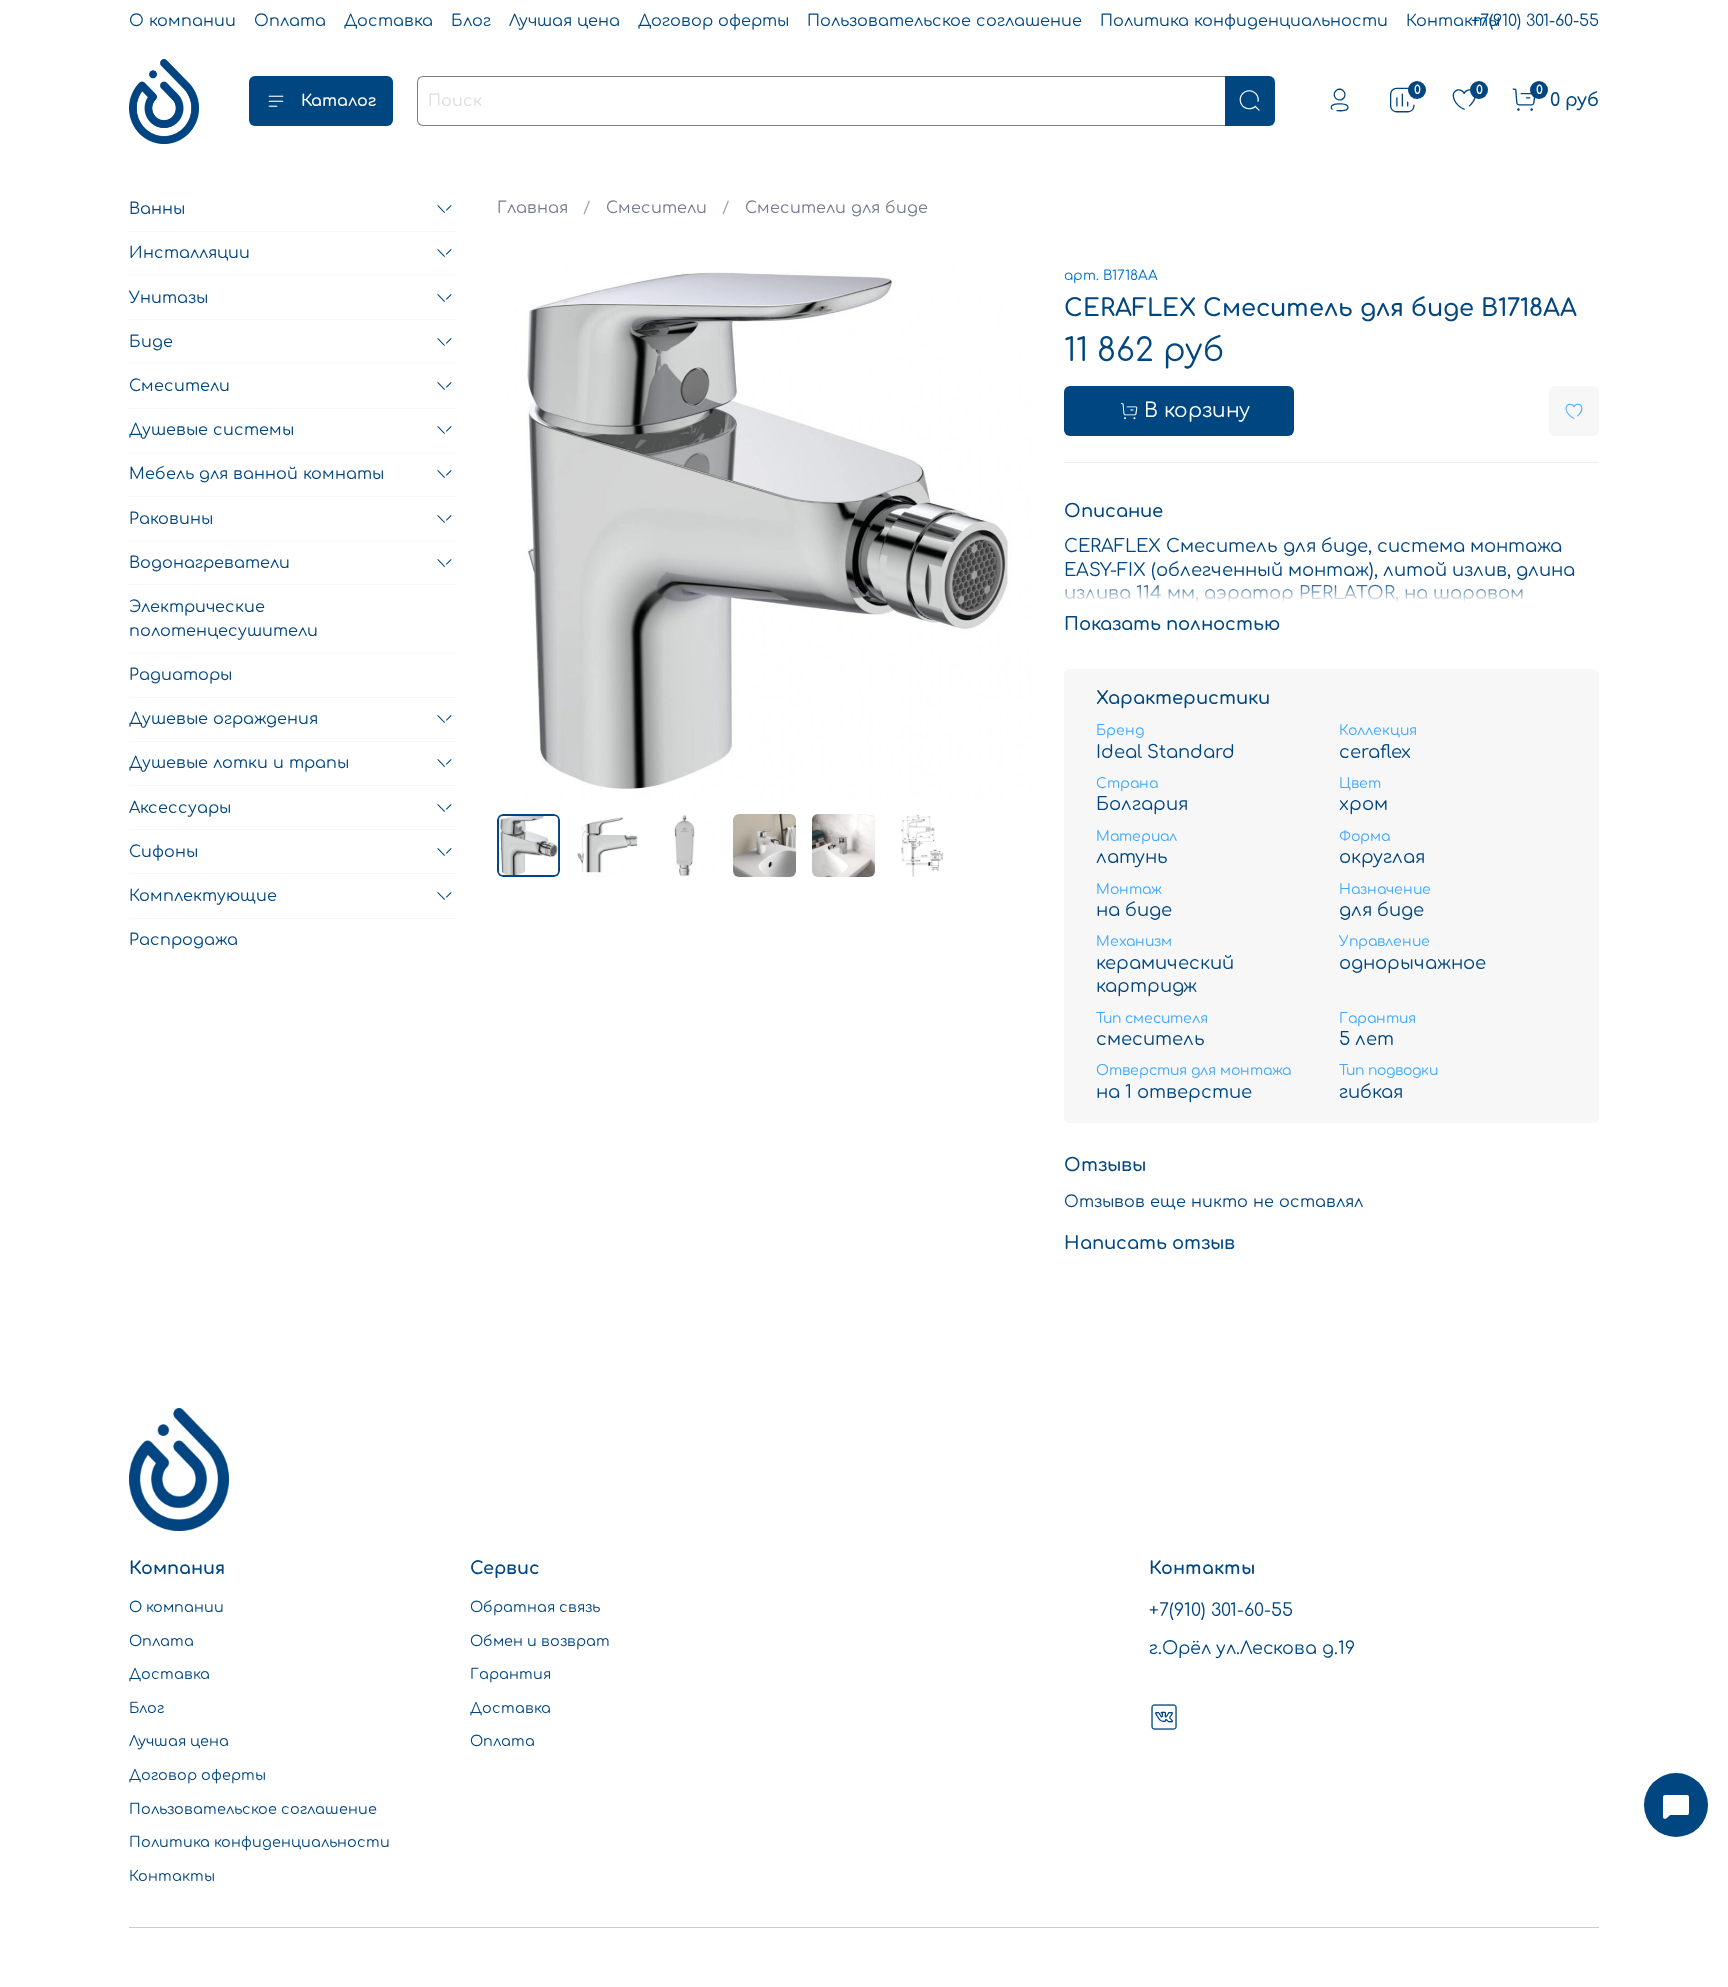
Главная (532, 208)
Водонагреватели (209, 563)
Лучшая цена (564, 21)
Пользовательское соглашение (944, 21)
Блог (471, 21)
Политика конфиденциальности (1244, 21)
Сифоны (163, 852)
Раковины (171, 519)
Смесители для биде (836, 208)
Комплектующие (203, 896)
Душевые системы (211, 430)
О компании (182, 21)
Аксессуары (180, 808)
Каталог (338, 101)
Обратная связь (535, 1607)
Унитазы (168, 298)
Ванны (157, 209)
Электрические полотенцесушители (223, 619)
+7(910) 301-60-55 (1535, 21)
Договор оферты (713, 21)
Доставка (388, 21)
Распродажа (183, 940)
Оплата (290, 21)
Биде (151, 342)
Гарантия (510, 1674)
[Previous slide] (529, 531)
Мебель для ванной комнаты (256, 474)
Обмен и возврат (540, 1641)
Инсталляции (189, 253)
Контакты (1453, 21)
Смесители (656, 208)
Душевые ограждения (223, 719)
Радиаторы (180, 675)
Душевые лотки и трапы (239, 763)
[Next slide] (1000, 531)
